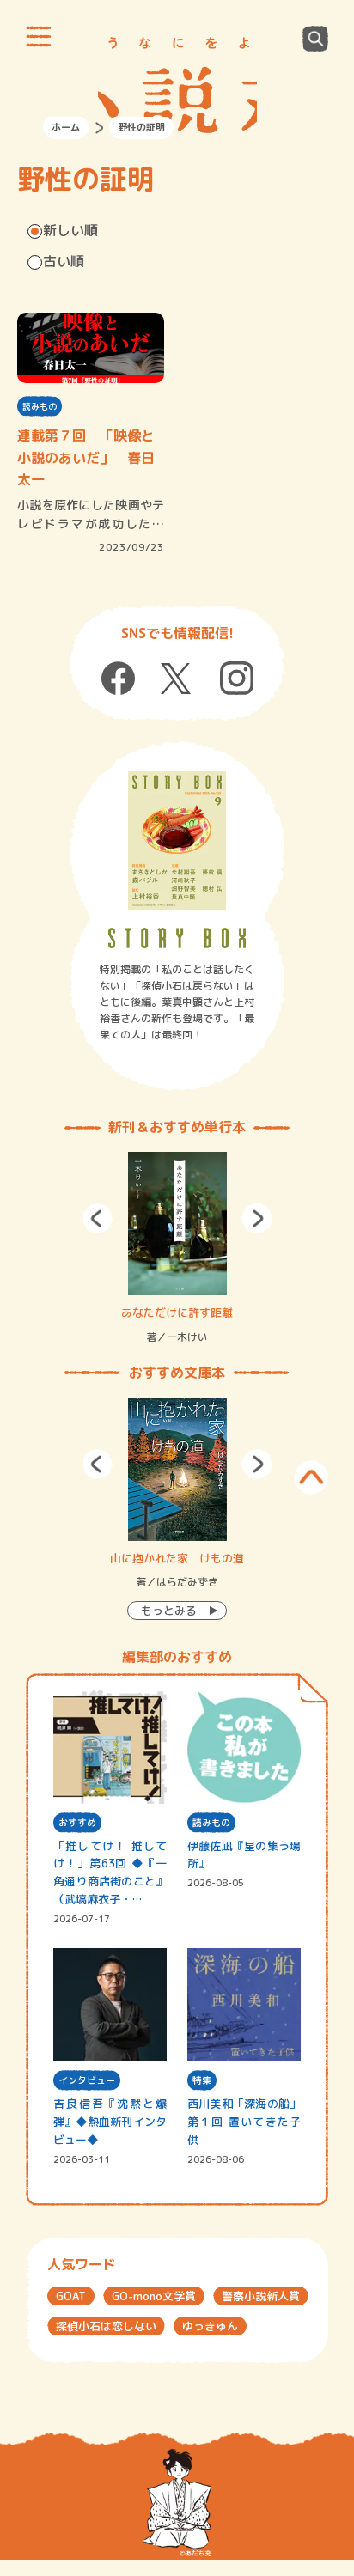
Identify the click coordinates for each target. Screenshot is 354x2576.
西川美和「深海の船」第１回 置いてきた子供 (244, 2122)
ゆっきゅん (210, 2326)
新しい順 (70, 230)
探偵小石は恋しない (106, 2326)
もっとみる (169, 1611)
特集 (202, 2080)
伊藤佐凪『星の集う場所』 (244, 1855)
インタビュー (87, 2080)
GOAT (71, 2296)
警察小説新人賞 (261, 2296)
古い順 (64, 261)
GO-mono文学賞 (154, 2296)
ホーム (66, 127)
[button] (98, 1218)
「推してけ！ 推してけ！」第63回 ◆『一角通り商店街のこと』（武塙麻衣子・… (110, 1873)
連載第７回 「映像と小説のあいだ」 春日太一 (86, 457)
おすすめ (77, 1823)
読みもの (40, 406)
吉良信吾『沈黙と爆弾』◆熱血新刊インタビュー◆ (110, 2122)
